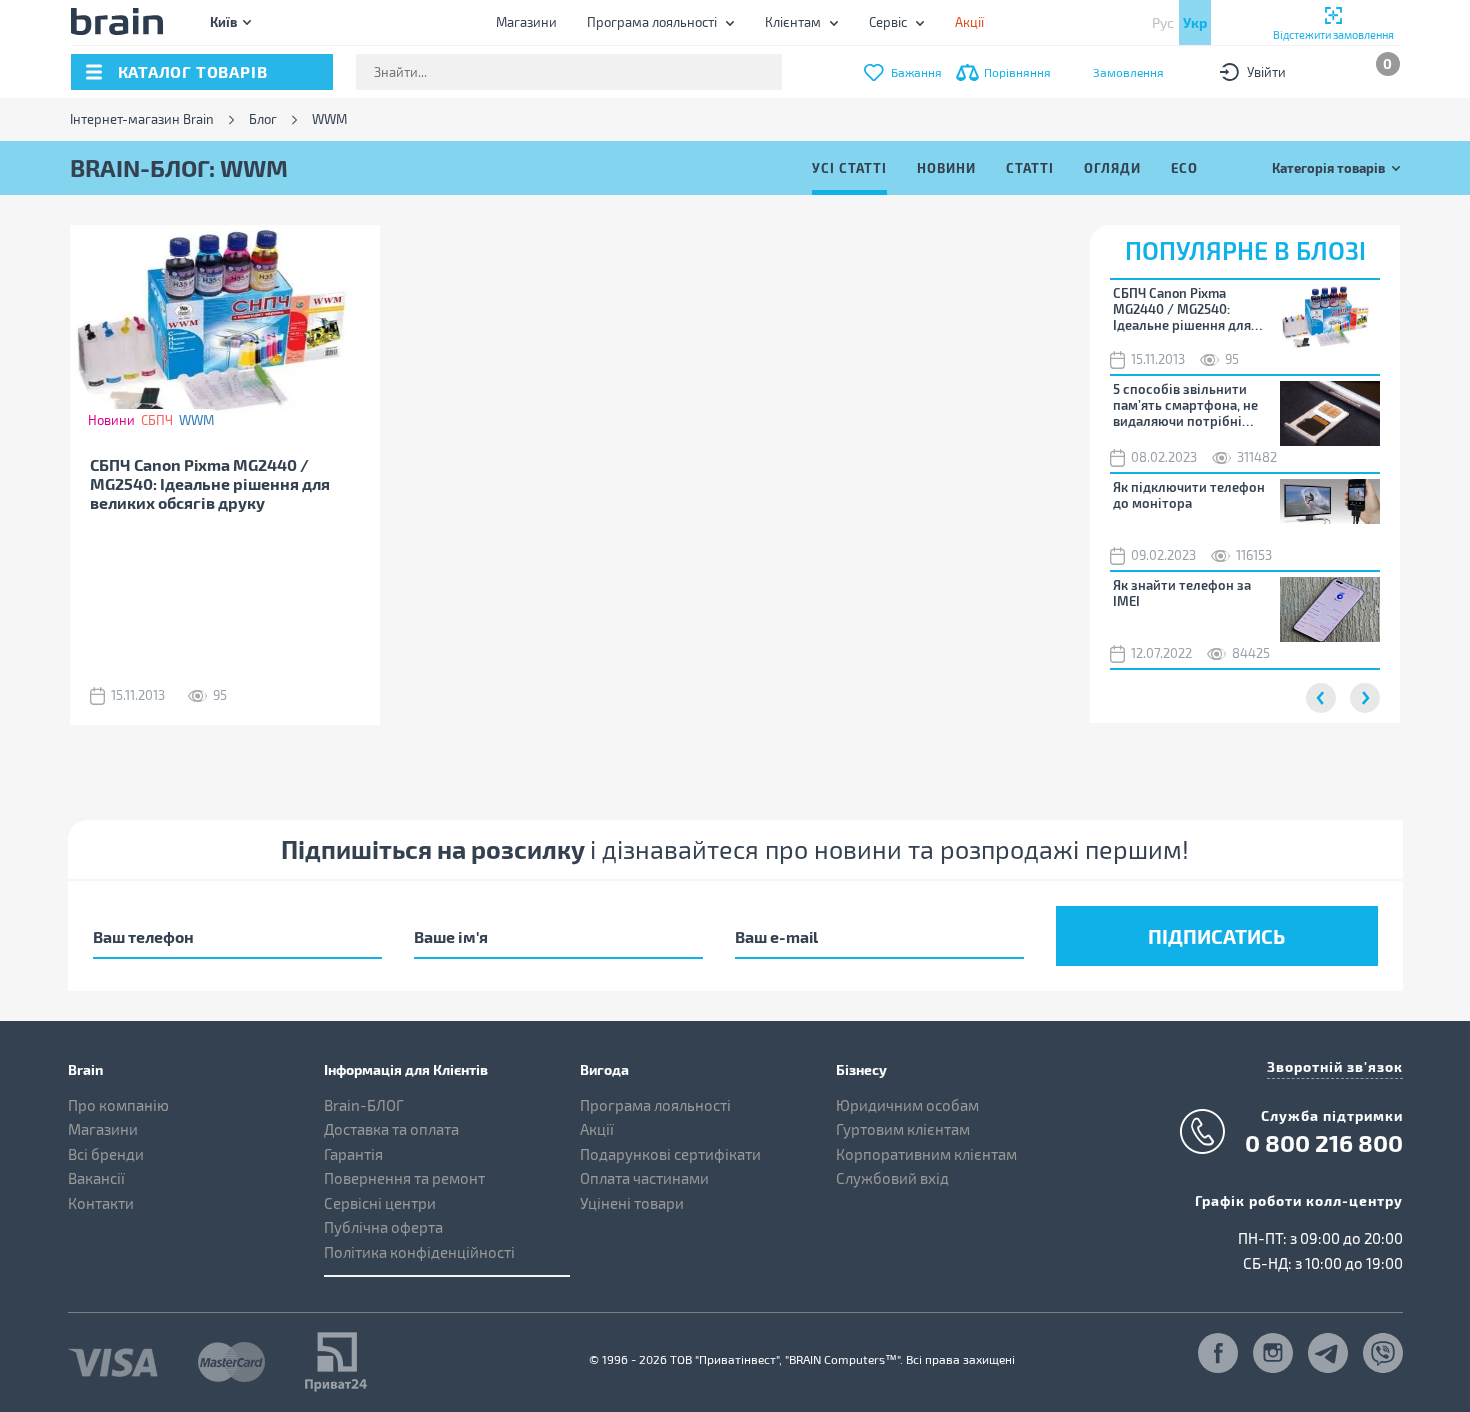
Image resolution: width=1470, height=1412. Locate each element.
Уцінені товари (632, 1203)
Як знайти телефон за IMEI (1182, 593)
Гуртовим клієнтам (903, 1129)
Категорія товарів (1328, 167)
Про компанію (118, 1105)
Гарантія (353, 1154)
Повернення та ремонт (404, 1178)
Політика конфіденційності (419, 1252)
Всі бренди (106, 1154)
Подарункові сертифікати (670, 1154)
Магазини (526, 22)
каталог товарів (193, 71)
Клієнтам (793, 22)
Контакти (101, 1203)
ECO (1184, 167)
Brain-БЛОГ (364, 1105)
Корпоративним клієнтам (926, 1154)
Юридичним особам (907, 1105)
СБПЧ (157, 420)
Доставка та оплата (391, 1129)
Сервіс (888, 22)
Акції (597, 1129)
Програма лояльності (652, 22)
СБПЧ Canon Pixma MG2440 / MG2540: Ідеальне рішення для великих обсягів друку (210, 483)
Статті (1030, 167)
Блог (263, 119)
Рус (1163, 22)
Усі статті (849, 167)
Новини (946, 167)
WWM (196, 420)
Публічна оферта (383, 1227)
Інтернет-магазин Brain (142, 119)
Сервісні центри (380, 1203)
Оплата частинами (644, 1178)
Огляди (1112, 167)
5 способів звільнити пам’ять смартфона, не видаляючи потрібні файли (1185, 405)
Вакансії (96, 1178)
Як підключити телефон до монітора (1189, 495)
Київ (223, 21)
